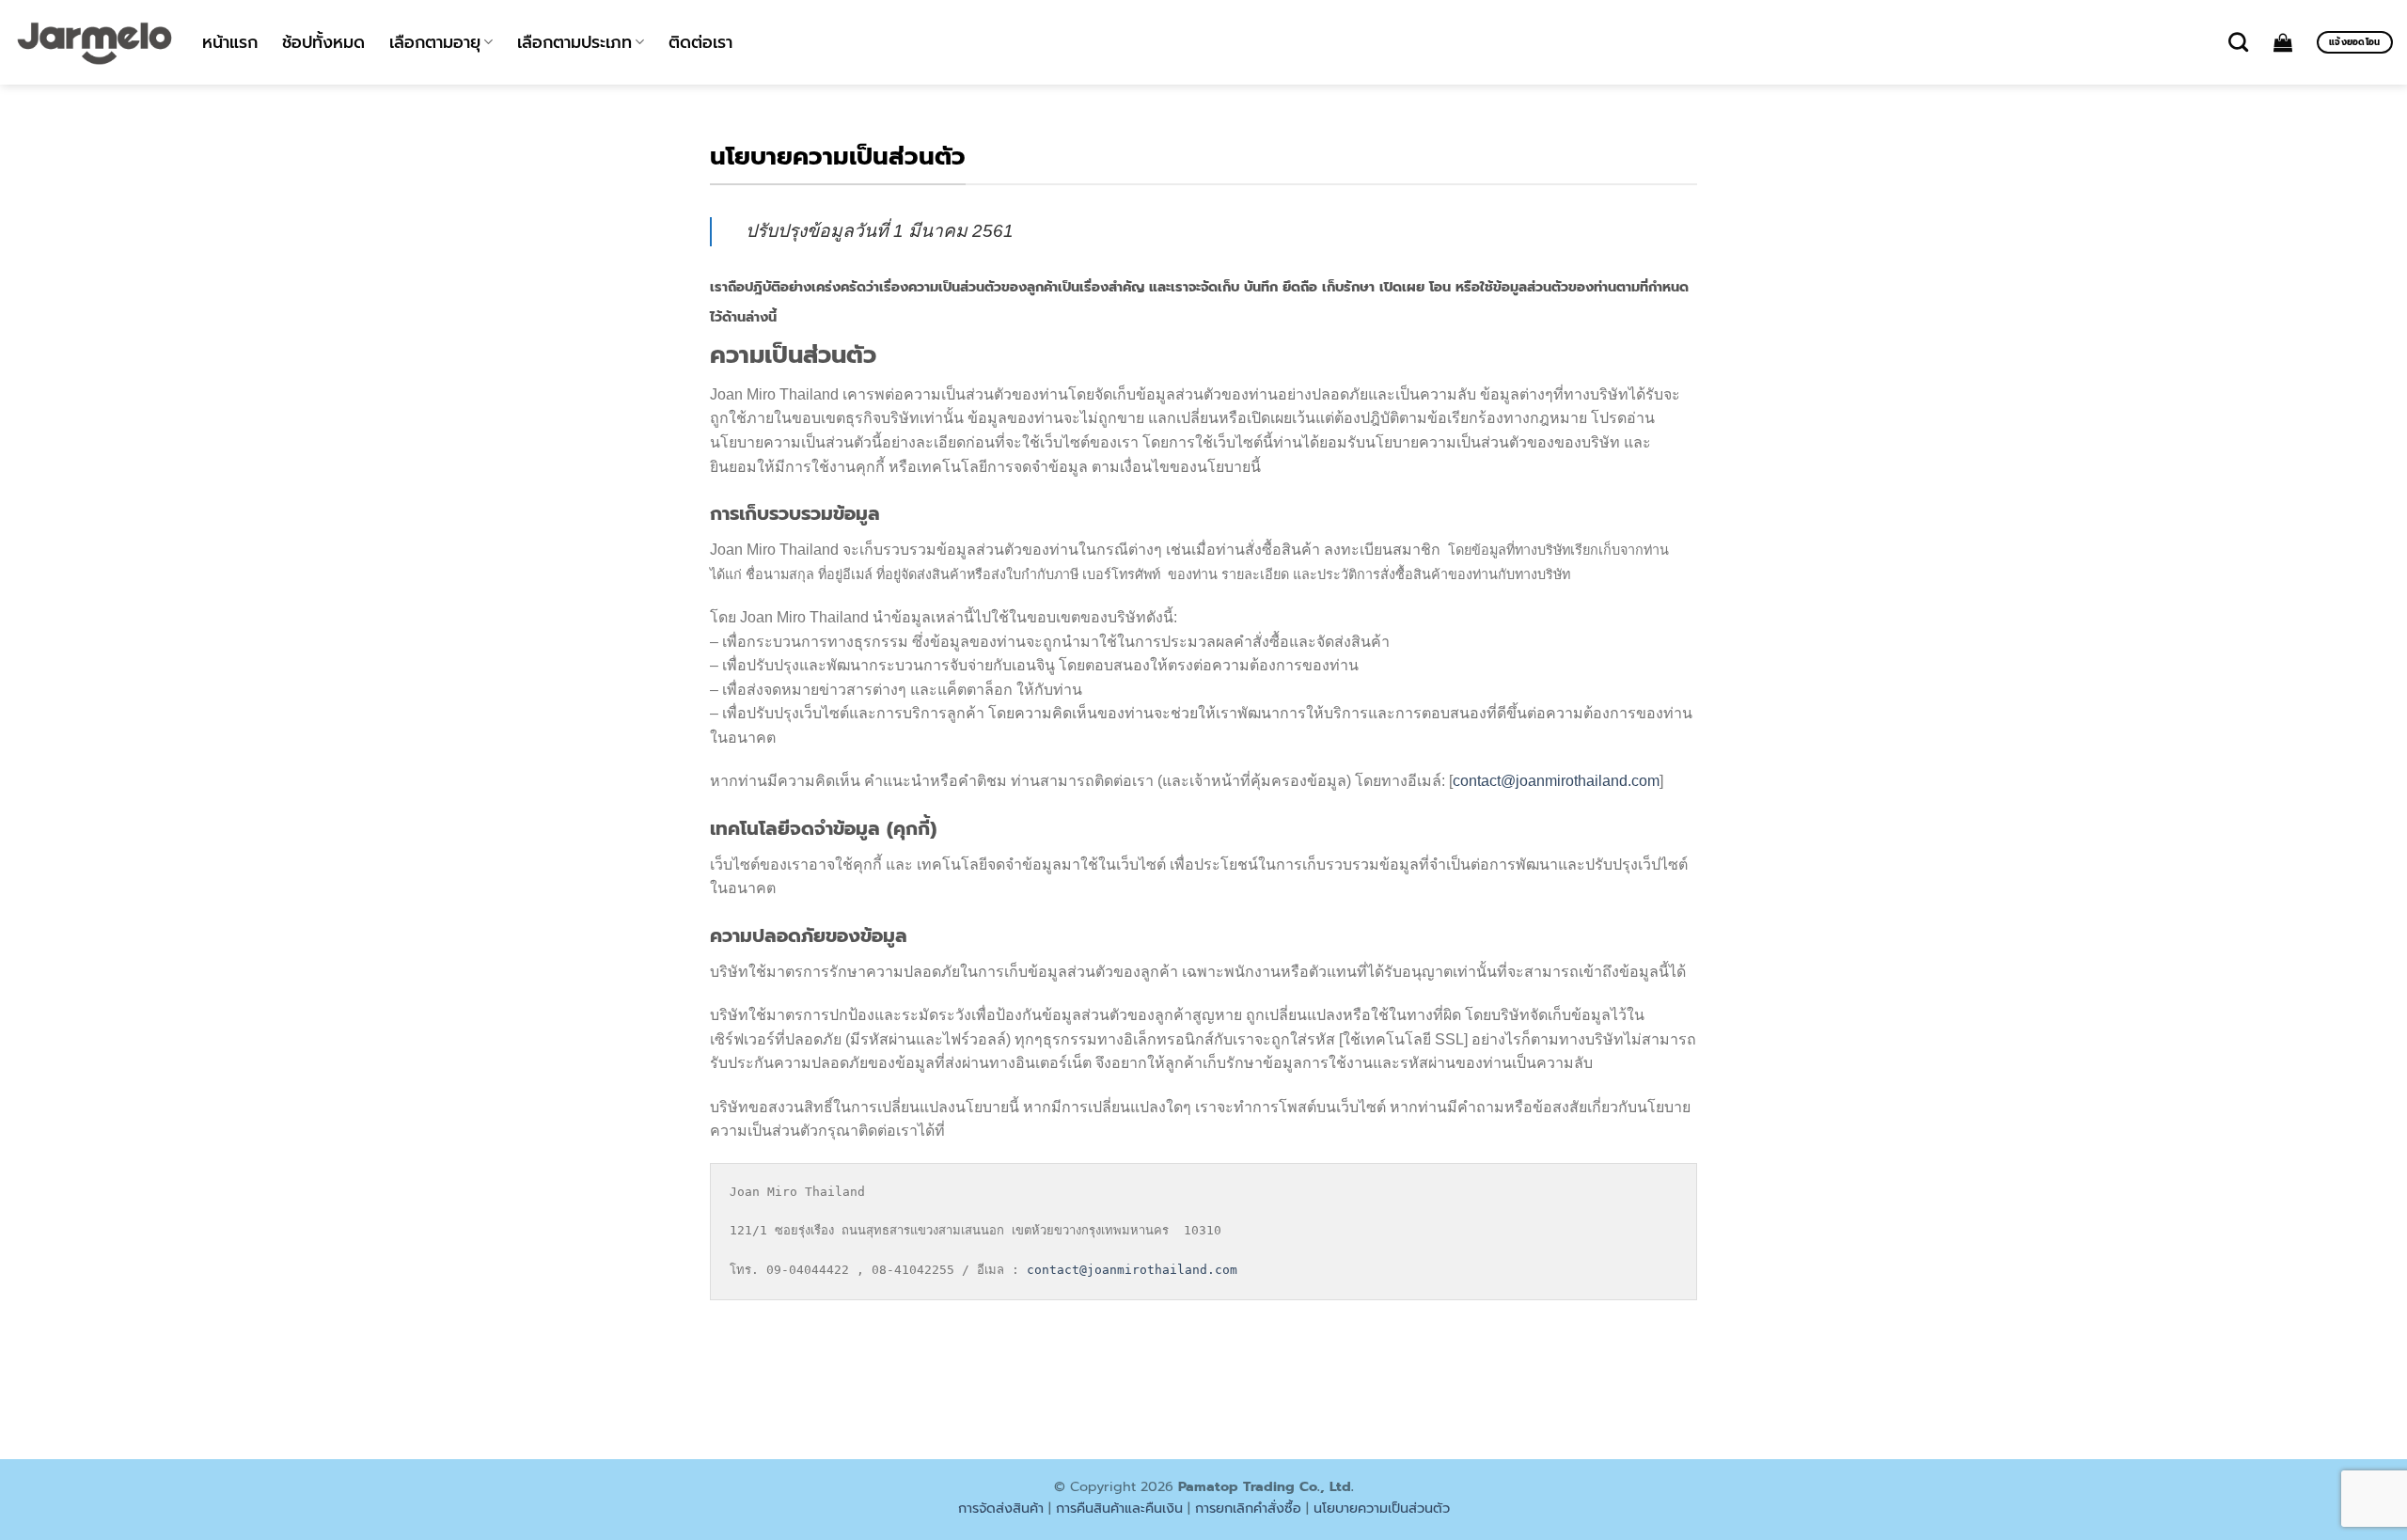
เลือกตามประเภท (574, 42)
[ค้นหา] (2238, 42)
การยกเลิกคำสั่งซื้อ (1248, 1508)
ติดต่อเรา (700, 42)
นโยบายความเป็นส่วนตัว (1382, 1508)
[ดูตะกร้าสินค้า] (2283, 42)
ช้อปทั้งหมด (323, 42)
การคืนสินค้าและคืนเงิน (1119, 1508)
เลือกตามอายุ (435, 42)
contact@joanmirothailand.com (1556, 781)
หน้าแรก (230, 42)
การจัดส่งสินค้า (1001, 1508)
